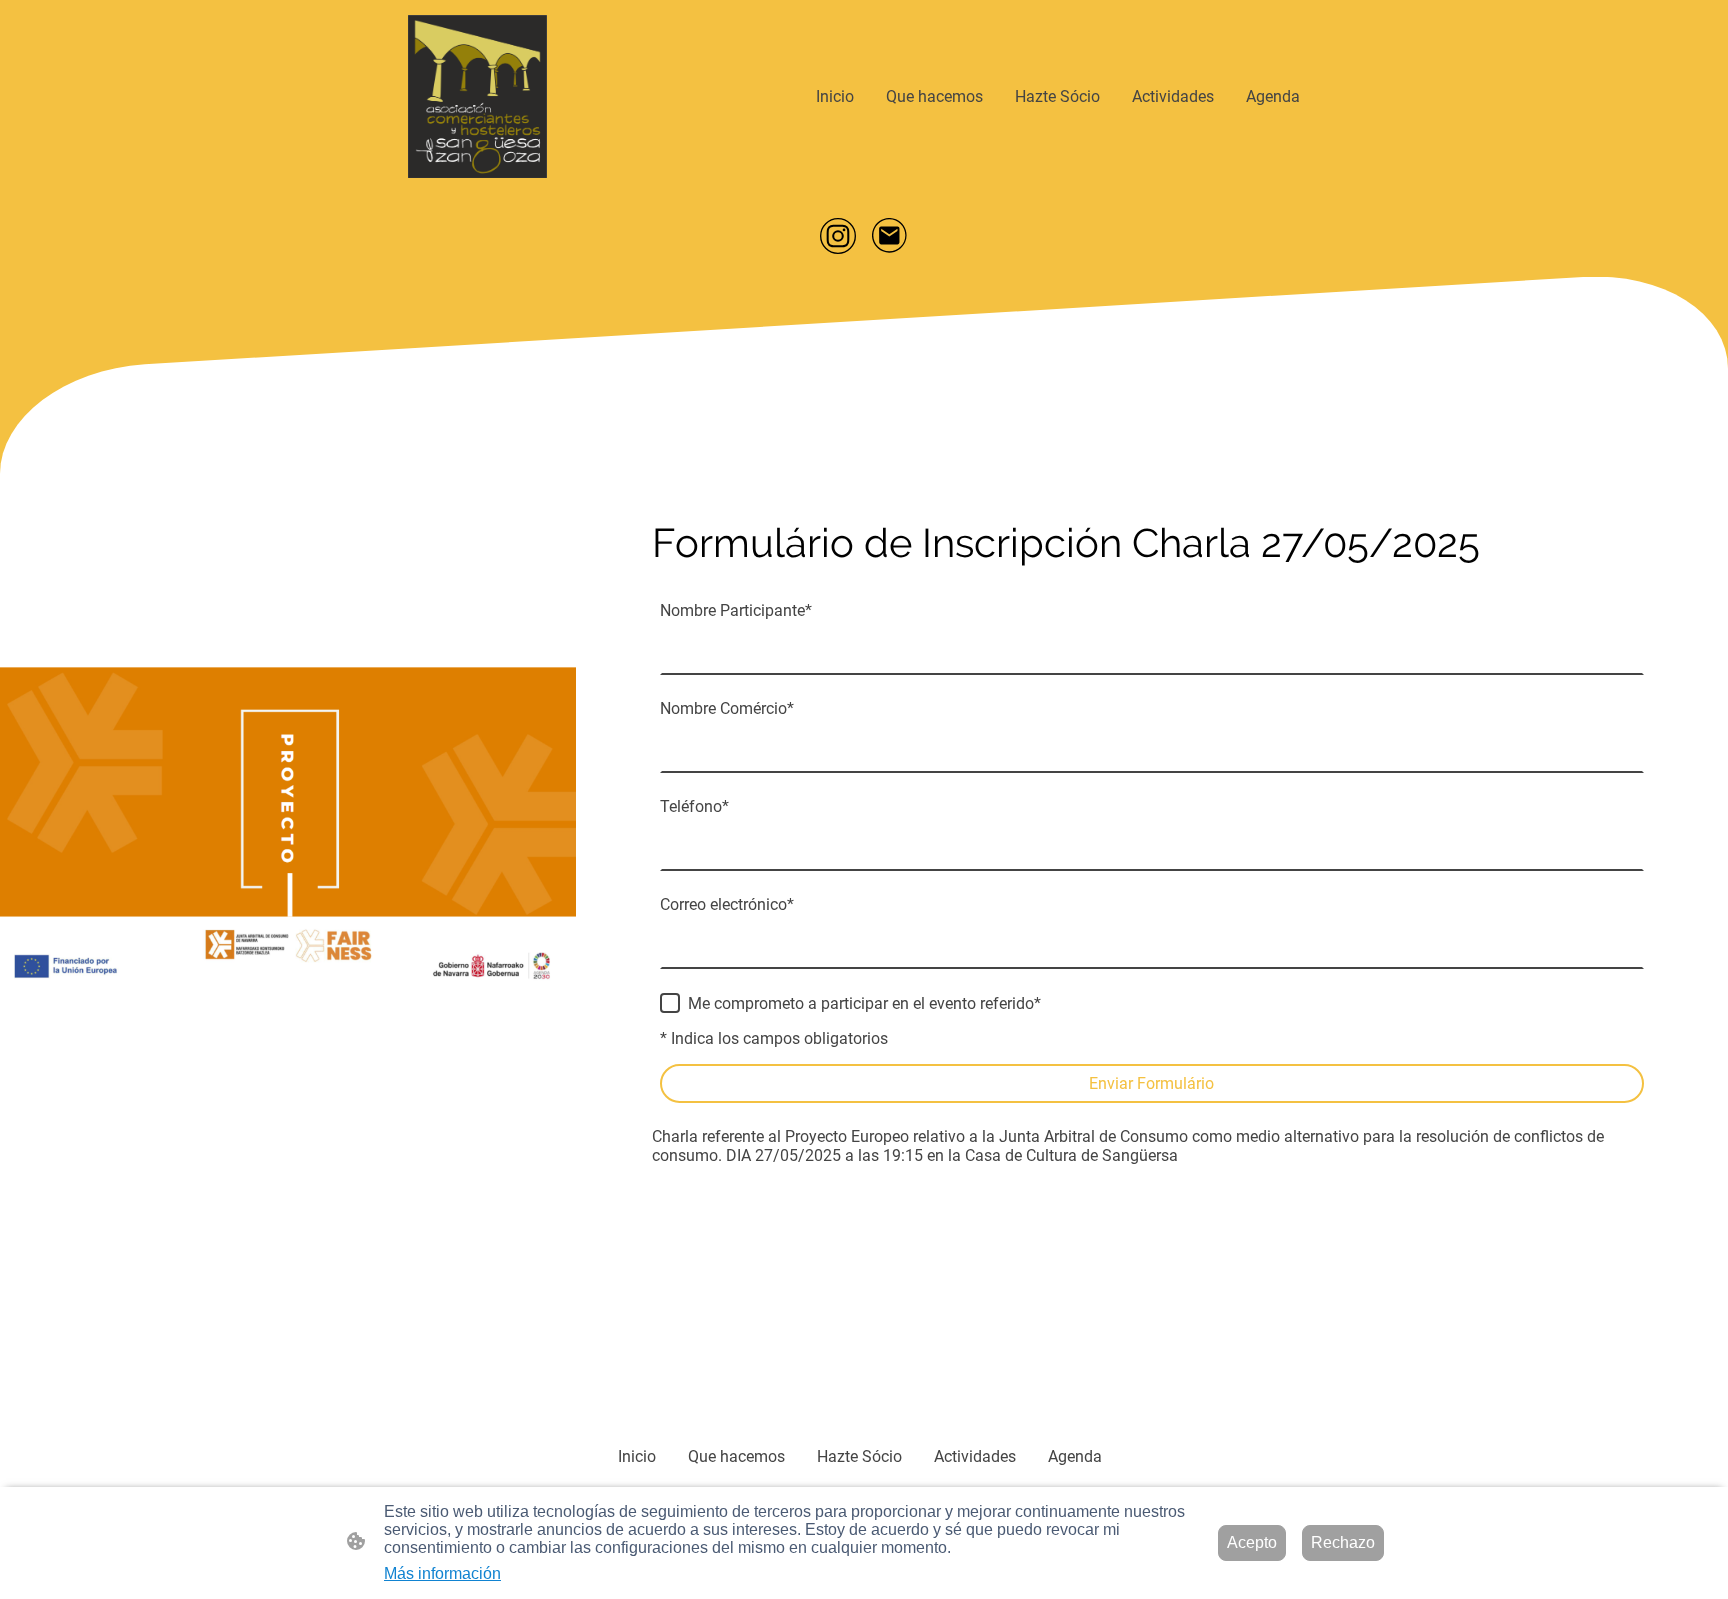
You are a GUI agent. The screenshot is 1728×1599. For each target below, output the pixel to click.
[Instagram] (838, 236)
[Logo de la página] (477, 96)
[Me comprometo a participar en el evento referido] (670, 1003)
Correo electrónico (727, 904)
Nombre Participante (736, 610)
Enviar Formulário (1151, 1083)
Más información (442, 1573)
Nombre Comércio (727, 708)
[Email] (890, 236)
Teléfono (694, 806)
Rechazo (1343, 1542)
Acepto (1252, 1542)
